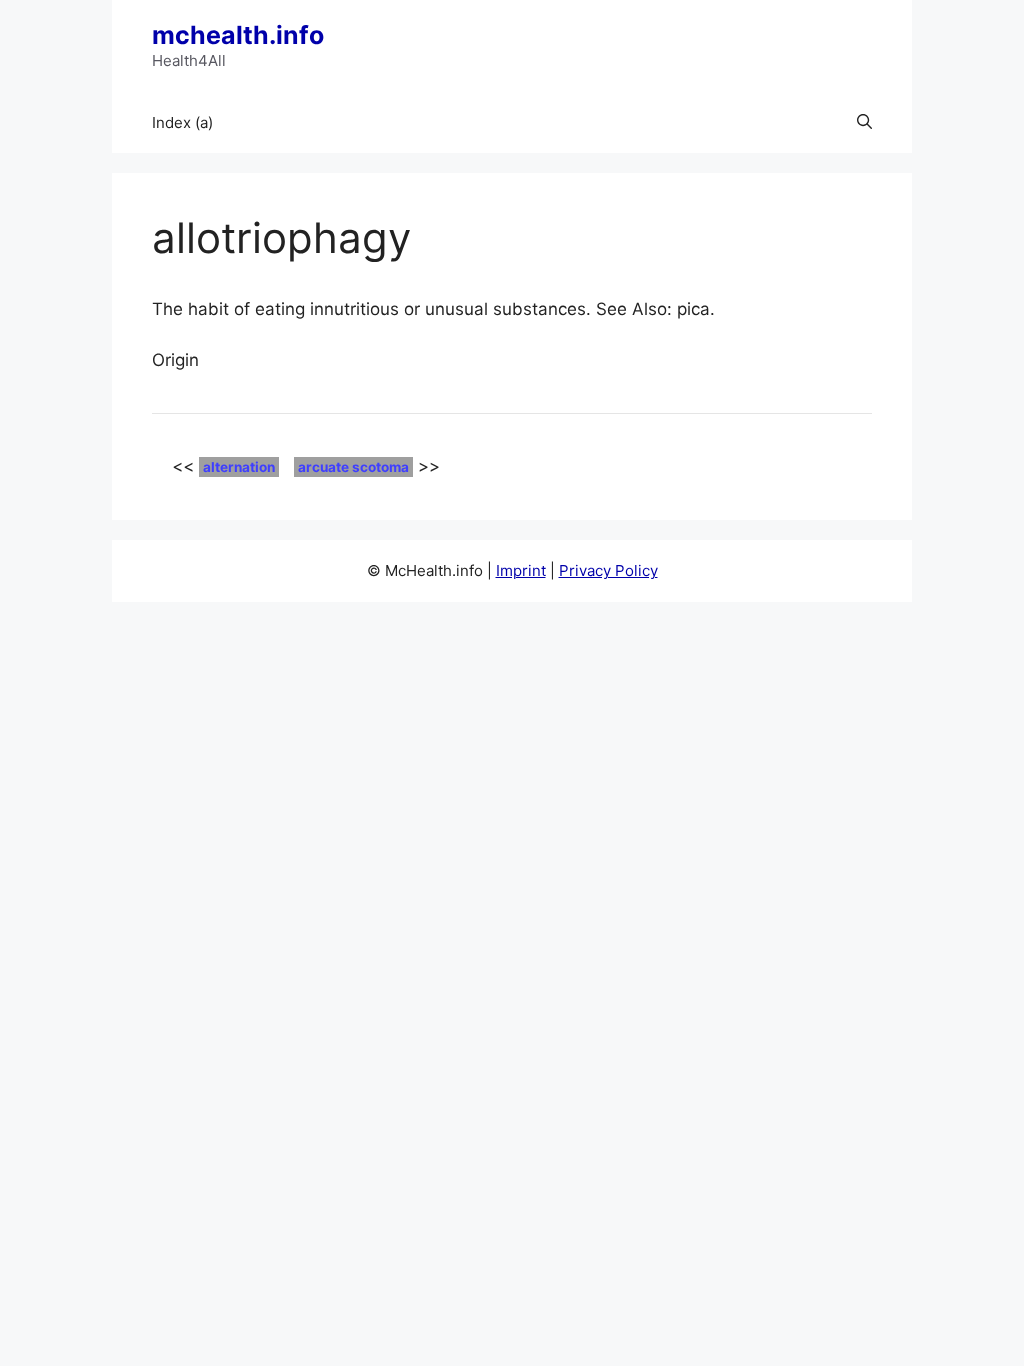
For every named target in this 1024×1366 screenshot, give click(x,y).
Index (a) (182, 122)
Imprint (521, 570)
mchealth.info (238, 35)
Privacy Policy (608, 570)
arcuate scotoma (353, 467)
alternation (239, 467)
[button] (864, 123)
